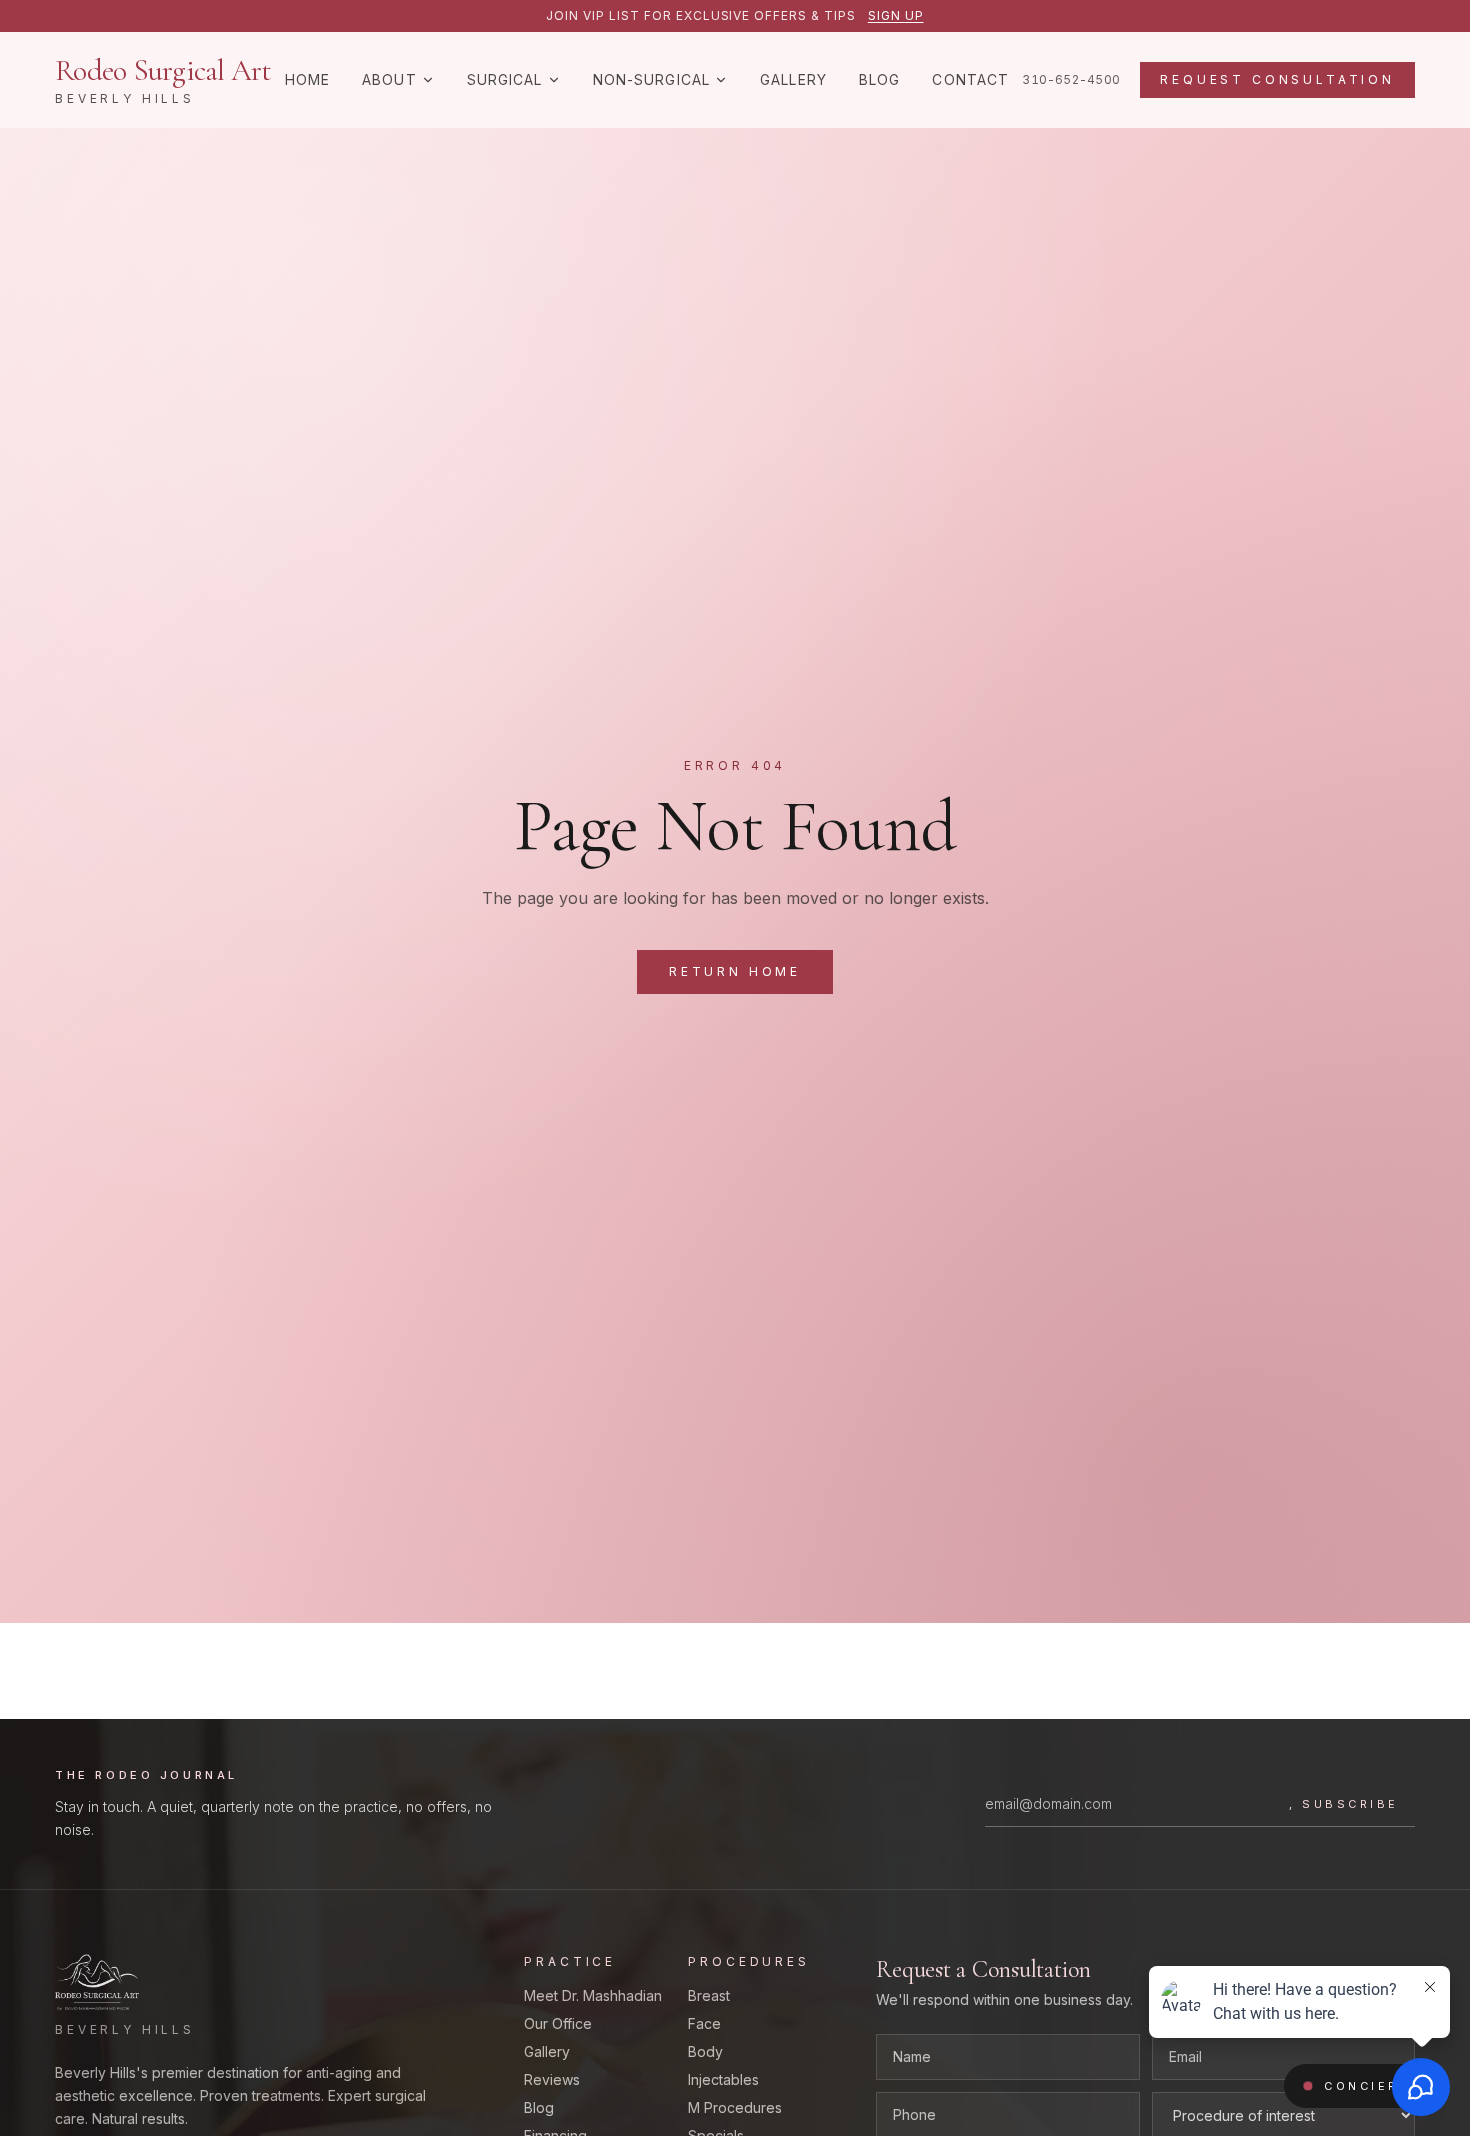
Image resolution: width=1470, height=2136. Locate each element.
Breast (709, 1995)
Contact (970, 79)
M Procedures (735, 2107)
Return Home (735, 971)
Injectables (723, 2079)
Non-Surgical (651, 79)
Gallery (793, 79)
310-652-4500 (1071, 79)
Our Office (558, 2023)
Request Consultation (1277, 79)
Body (705, 2051)
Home (307, 79)
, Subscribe (1344, 1804)
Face (704, 2023)
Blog (879, 79)
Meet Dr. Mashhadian (593, 1995)
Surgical (505, 79)
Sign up (896, 15)
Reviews (552, 2079)
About (389, 79)
